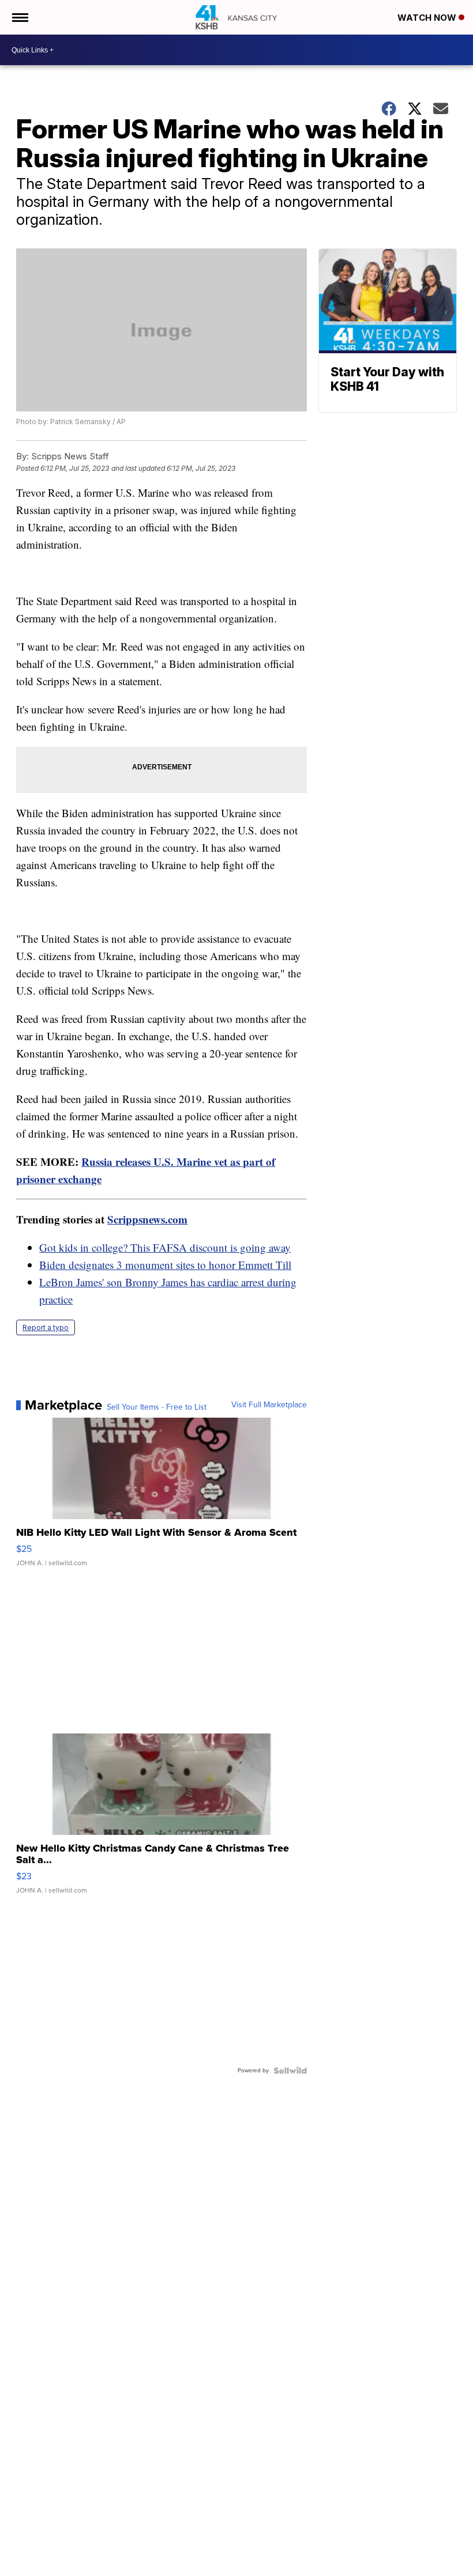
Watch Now (428, 18)
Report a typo (46, 1327)
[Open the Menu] (19, 17)
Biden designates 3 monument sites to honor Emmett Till (165, 1265)
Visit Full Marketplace (269, 1405)
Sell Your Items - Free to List (157, 1407)
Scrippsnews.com (147, 1219)
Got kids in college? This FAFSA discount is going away (165, 1247)
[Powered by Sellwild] (290, 2071)
